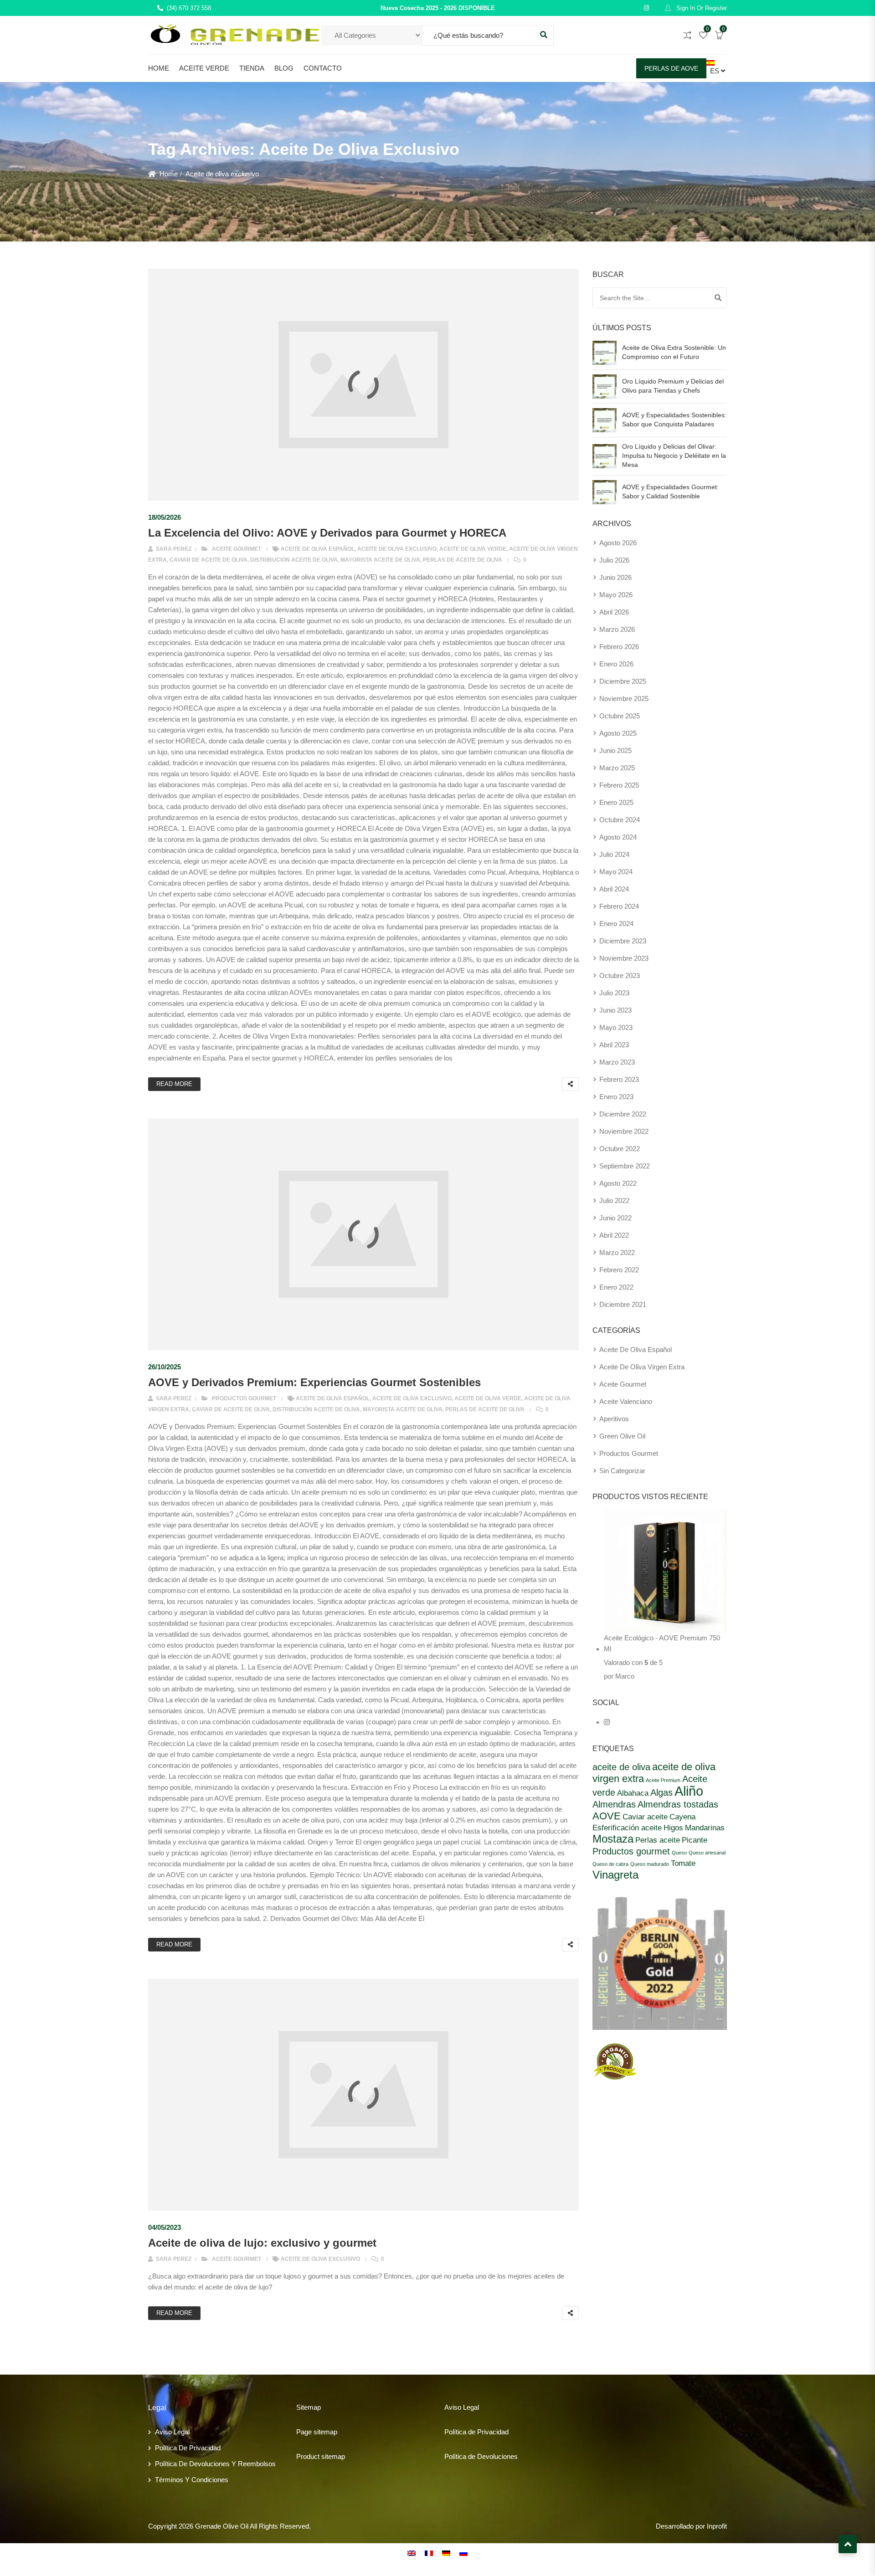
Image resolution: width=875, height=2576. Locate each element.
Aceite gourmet (237, 549)
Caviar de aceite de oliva (208, 560)
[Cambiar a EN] (412, 2553)
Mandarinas (705, 1828)
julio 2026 (614, 560)
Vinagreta (615, 1875)
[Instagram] (607, 1722)
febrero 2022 (619, 1270)
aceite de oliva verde (473, 549)
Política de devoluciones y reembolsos (215, 2464)
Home (159, 68)
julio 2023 (614, 993)
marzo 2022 (617, 1252)
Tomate (683, 1863)
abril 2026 (614, 612)
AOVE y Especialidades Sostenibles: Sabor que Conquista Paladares (674, 420)
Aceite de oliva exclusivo (397, 549)
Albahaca (633, 1793)
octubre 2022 (620, 1149)
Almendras (614, 1804)
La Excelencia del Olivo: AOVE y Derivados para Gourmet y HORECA (327, 533)
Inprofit (717, 2526)
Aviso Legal (172, 2432)
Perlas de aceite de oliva (463, 560)
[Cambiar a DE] (446, 2553)
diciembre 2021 (623, 1304)
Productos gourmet (244, 1398)
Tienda (252, 68)
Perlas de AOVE (671, 68)
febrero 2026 (619, 647)
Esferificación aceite (627, 1828)
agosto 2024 (618, 837)
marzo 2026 (617, 629)
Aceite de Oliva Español (318, 549)
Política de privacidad (188, 2448)
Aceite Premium (663, 1780)
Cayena (682, 1817)
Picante (695, 1840)
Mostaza (613, 1839)
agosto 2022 (618, 1183)
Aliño (689, 1791)
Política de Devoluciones (481, 2456)
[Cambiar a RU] (463, 2553)
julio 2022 (614, 1201)
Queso (679, 1853)
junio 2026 (615, 577)
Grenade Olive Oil (222, 2526)
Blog (284, 68)
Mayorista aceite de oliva (380, 560)
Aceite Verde (204, 68)
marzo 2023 (617, 1062)
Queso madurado (650, 1864)
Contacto (323, 68)
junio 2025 (615, 750)
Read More (174, 1084)
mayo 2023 (616, 1027)
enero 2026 (616, 664)
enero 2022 (616, 1287)
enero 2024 (616, 924)
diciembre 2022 (623, 1114)
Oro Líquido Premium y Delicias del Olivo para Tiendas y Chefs (673, 386)
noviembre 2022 (624, 1131)
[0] (703, 36)
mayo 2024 (616, 872)
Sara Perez (173, 549)
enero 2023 (616, 1097)
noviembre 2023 (624, 958)
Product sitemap (321, 2456)
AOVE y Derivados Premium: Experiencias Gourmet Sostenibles (314, 1382)
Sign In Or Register (701, 8)
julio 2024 (614, 854)
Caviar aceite (645, 1817)
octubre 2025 (620, 716)
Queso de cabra (610, 1864)
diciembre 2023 (623, 941)
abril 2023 (614, 1045)
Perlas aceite (658, 1840)
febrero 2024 (619, 906)
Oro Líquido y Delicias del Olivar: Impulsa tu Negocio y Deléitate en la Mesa (674, 456)
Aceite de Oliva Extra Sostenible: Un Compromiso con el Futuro (674, 352)
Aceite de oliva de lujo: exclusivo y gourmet (262, 2243)
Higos (673, 1828)
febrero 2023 (619, 1079)
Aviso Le (457, 2407)
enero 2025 (616, 802)
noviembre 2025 (624, 699)
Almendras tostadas (678, 1804)
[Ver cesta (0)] (719, 36)
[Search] (718, 298)
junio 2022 (615, 1218)
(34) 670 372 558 (189, 8)
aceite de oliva (621, 1767)
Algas (661, 1792)
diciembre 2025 (623, 681)
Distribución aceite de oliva (294, 560)
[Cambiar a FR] (429, 2553)
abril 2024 (614, 889)
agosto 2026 (618, 543)
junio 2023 (615, 1010)
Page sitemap (317, 2432)
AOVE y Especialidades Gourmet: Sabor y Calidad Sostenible (670, 492)
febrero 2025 (619, 785)
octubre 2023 (620, 976)
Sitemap (309, 2407)
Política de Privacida (475, 2432)
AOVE (607, 1816)
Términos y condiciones (192, 2480)
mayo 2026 (616, 595)
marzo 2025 (617, 768)
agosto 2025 (618, 733)
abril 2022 (614, 1235)
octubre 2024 (620, 820)
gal (475, 2407)
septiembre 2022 (625, 1166)
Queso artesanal (707, 1853)
